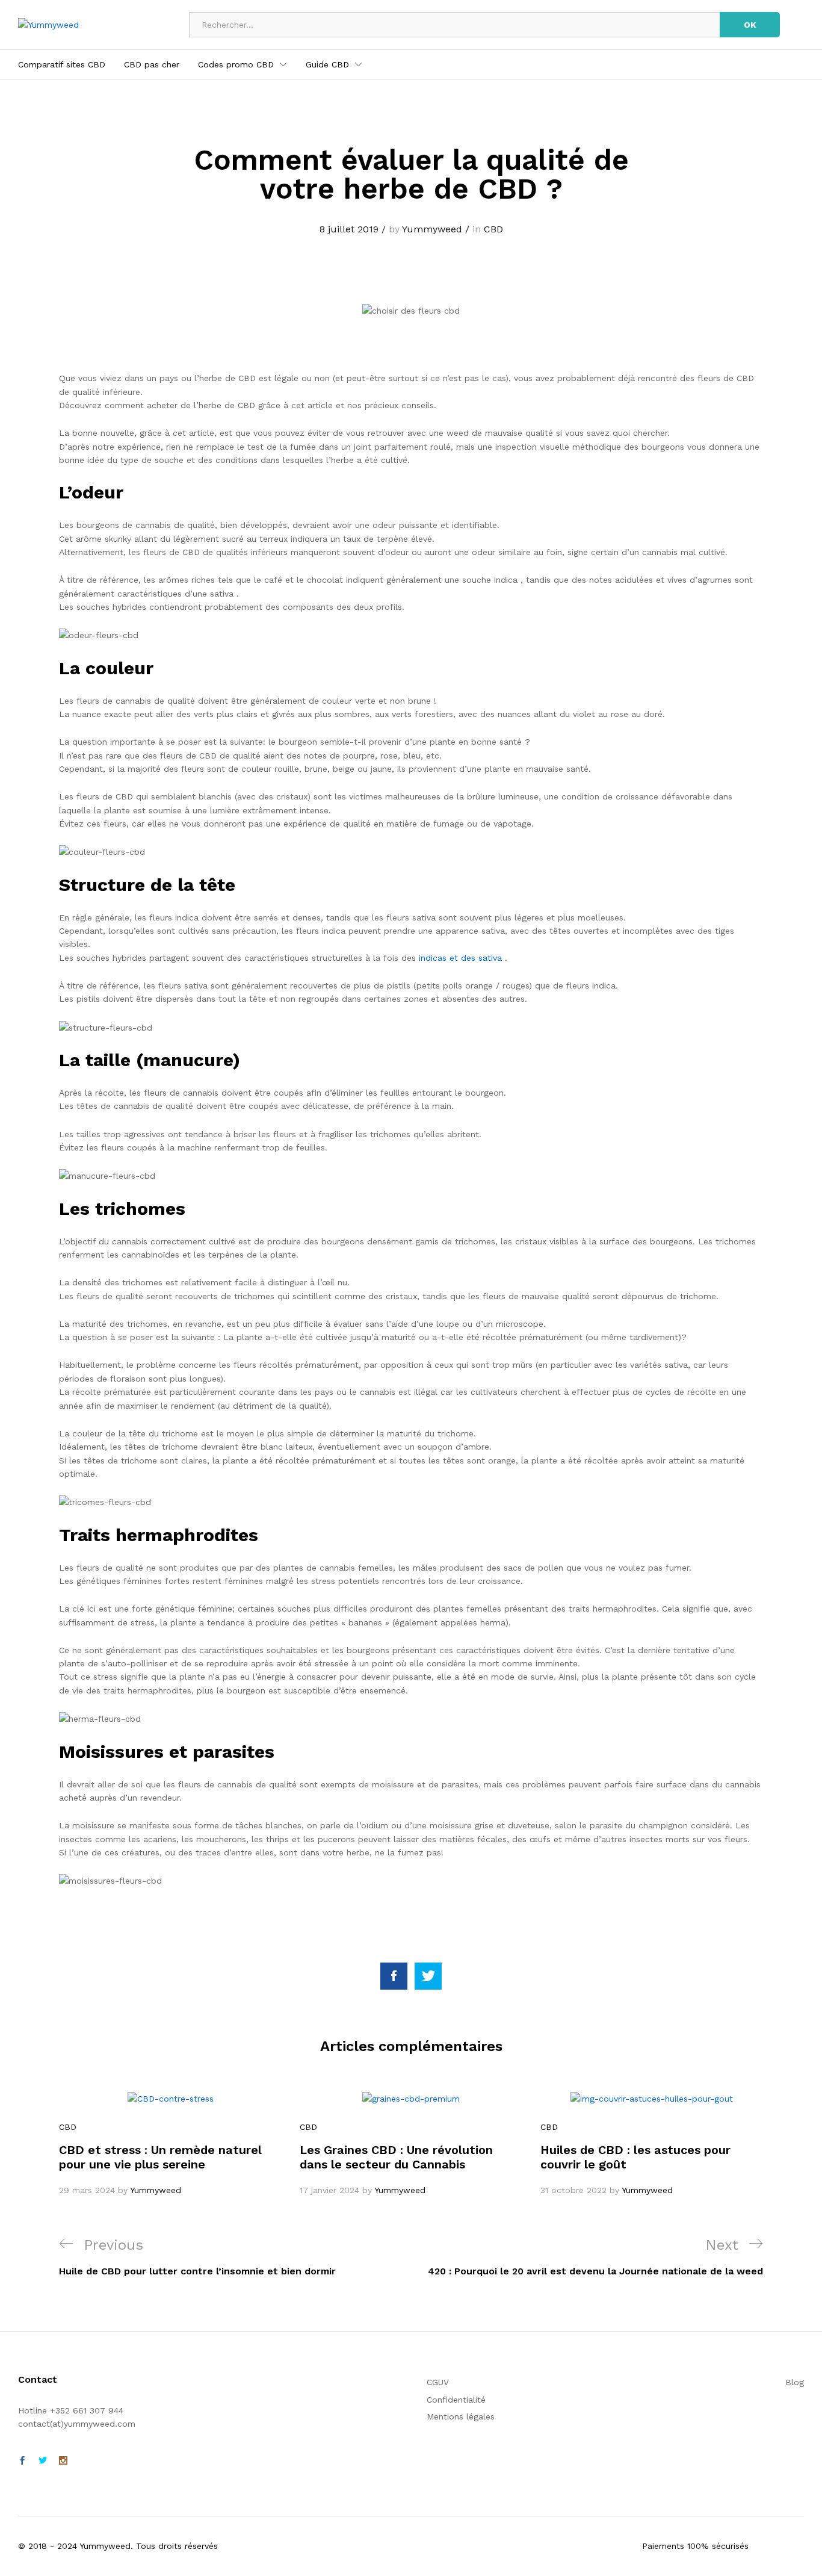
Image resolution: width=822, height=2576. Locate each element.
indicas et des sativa (460, 958)
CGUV (438, 2382)
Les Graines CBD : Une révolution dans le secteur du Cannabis (396, 2157)
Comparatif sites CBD (62, 64)
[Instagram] (63, 2461)
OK (750, 25)
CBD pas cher (152, 64)
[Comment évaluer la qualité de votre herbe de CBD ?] (394, 1976)
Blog (795, 2382)
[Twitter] (43, 2461)
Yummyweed (432, 229)
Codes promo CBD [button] (236, 64)
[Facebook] (22, 2461)
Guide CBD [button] (327, 64)
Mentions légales (461, 2416)
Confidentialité (456, 2400)
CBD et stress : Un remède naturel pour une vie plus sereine (160, 2157)
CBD (493, 229)
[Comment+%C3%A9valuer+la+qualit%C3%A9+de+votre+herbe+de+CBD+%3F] (428, 1976)
